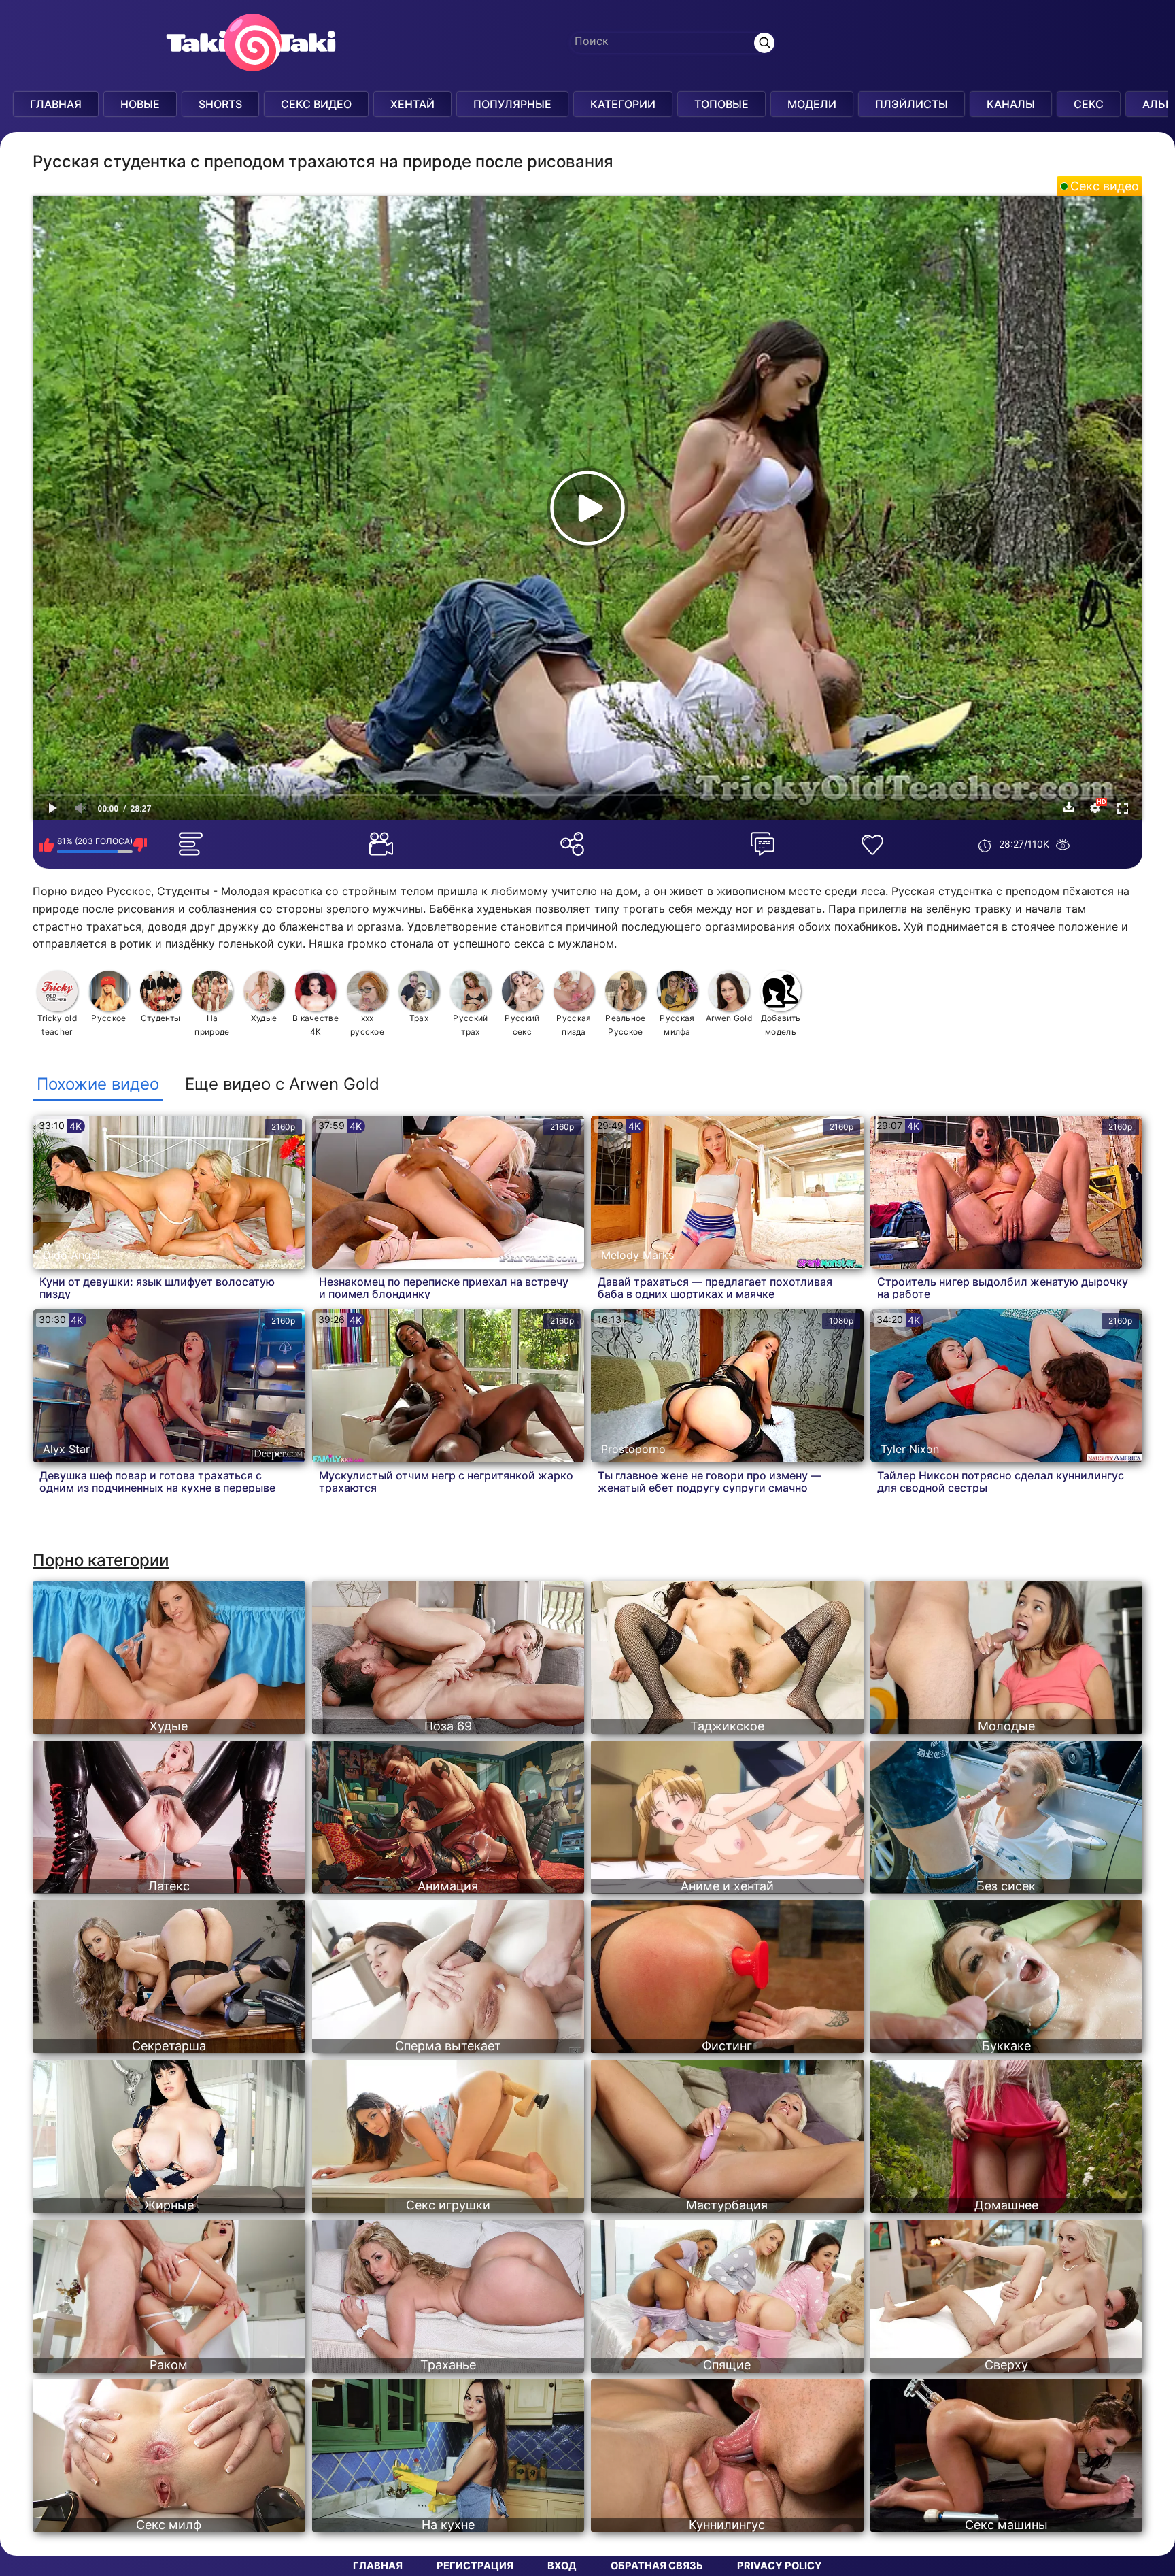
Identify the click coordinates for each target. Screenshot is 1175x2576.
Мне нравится (47, 845)
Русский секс (522, 1025)
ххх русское (367, 1025)
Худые (264, 1018)
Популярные (512, 104)
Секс (1089, 104)
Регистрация (475, 2566)
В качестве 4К (316, 1025)
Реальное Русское (625, 1025)
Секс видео (1105, 186)
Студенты (160, 1018)
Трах (419, 1018)
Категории (623, 104)
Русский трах (470, 1025)
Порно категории (101, 1560)
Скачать (1069, 807)
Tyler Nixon (910, 1449)
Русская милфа (677, 1025)
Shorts (220, 104)
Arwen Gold (729, 1018)
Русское (108, 1018)
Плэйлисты (912, 104)
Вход (562, 2566)
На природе (212, 1025)
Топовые (721, 104)
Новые (140, 104)
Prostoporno (633, 1449)
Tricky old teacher (57, 1025)
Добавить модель (781, 1025)
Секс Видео (316, 104)
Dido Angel (71, 1255)
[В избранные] (875, 845)
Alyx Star (66, 1449)
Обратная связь (657, 2566)
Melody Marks (637, 1255)
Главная (56, 104)
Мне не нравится (140, 845)
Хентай (412, 104)
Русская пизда (574, 1025)
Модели (812, 104)
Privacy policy (780, 2566)
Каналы (1011, 104)
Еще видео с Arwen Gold (282, 1084)
